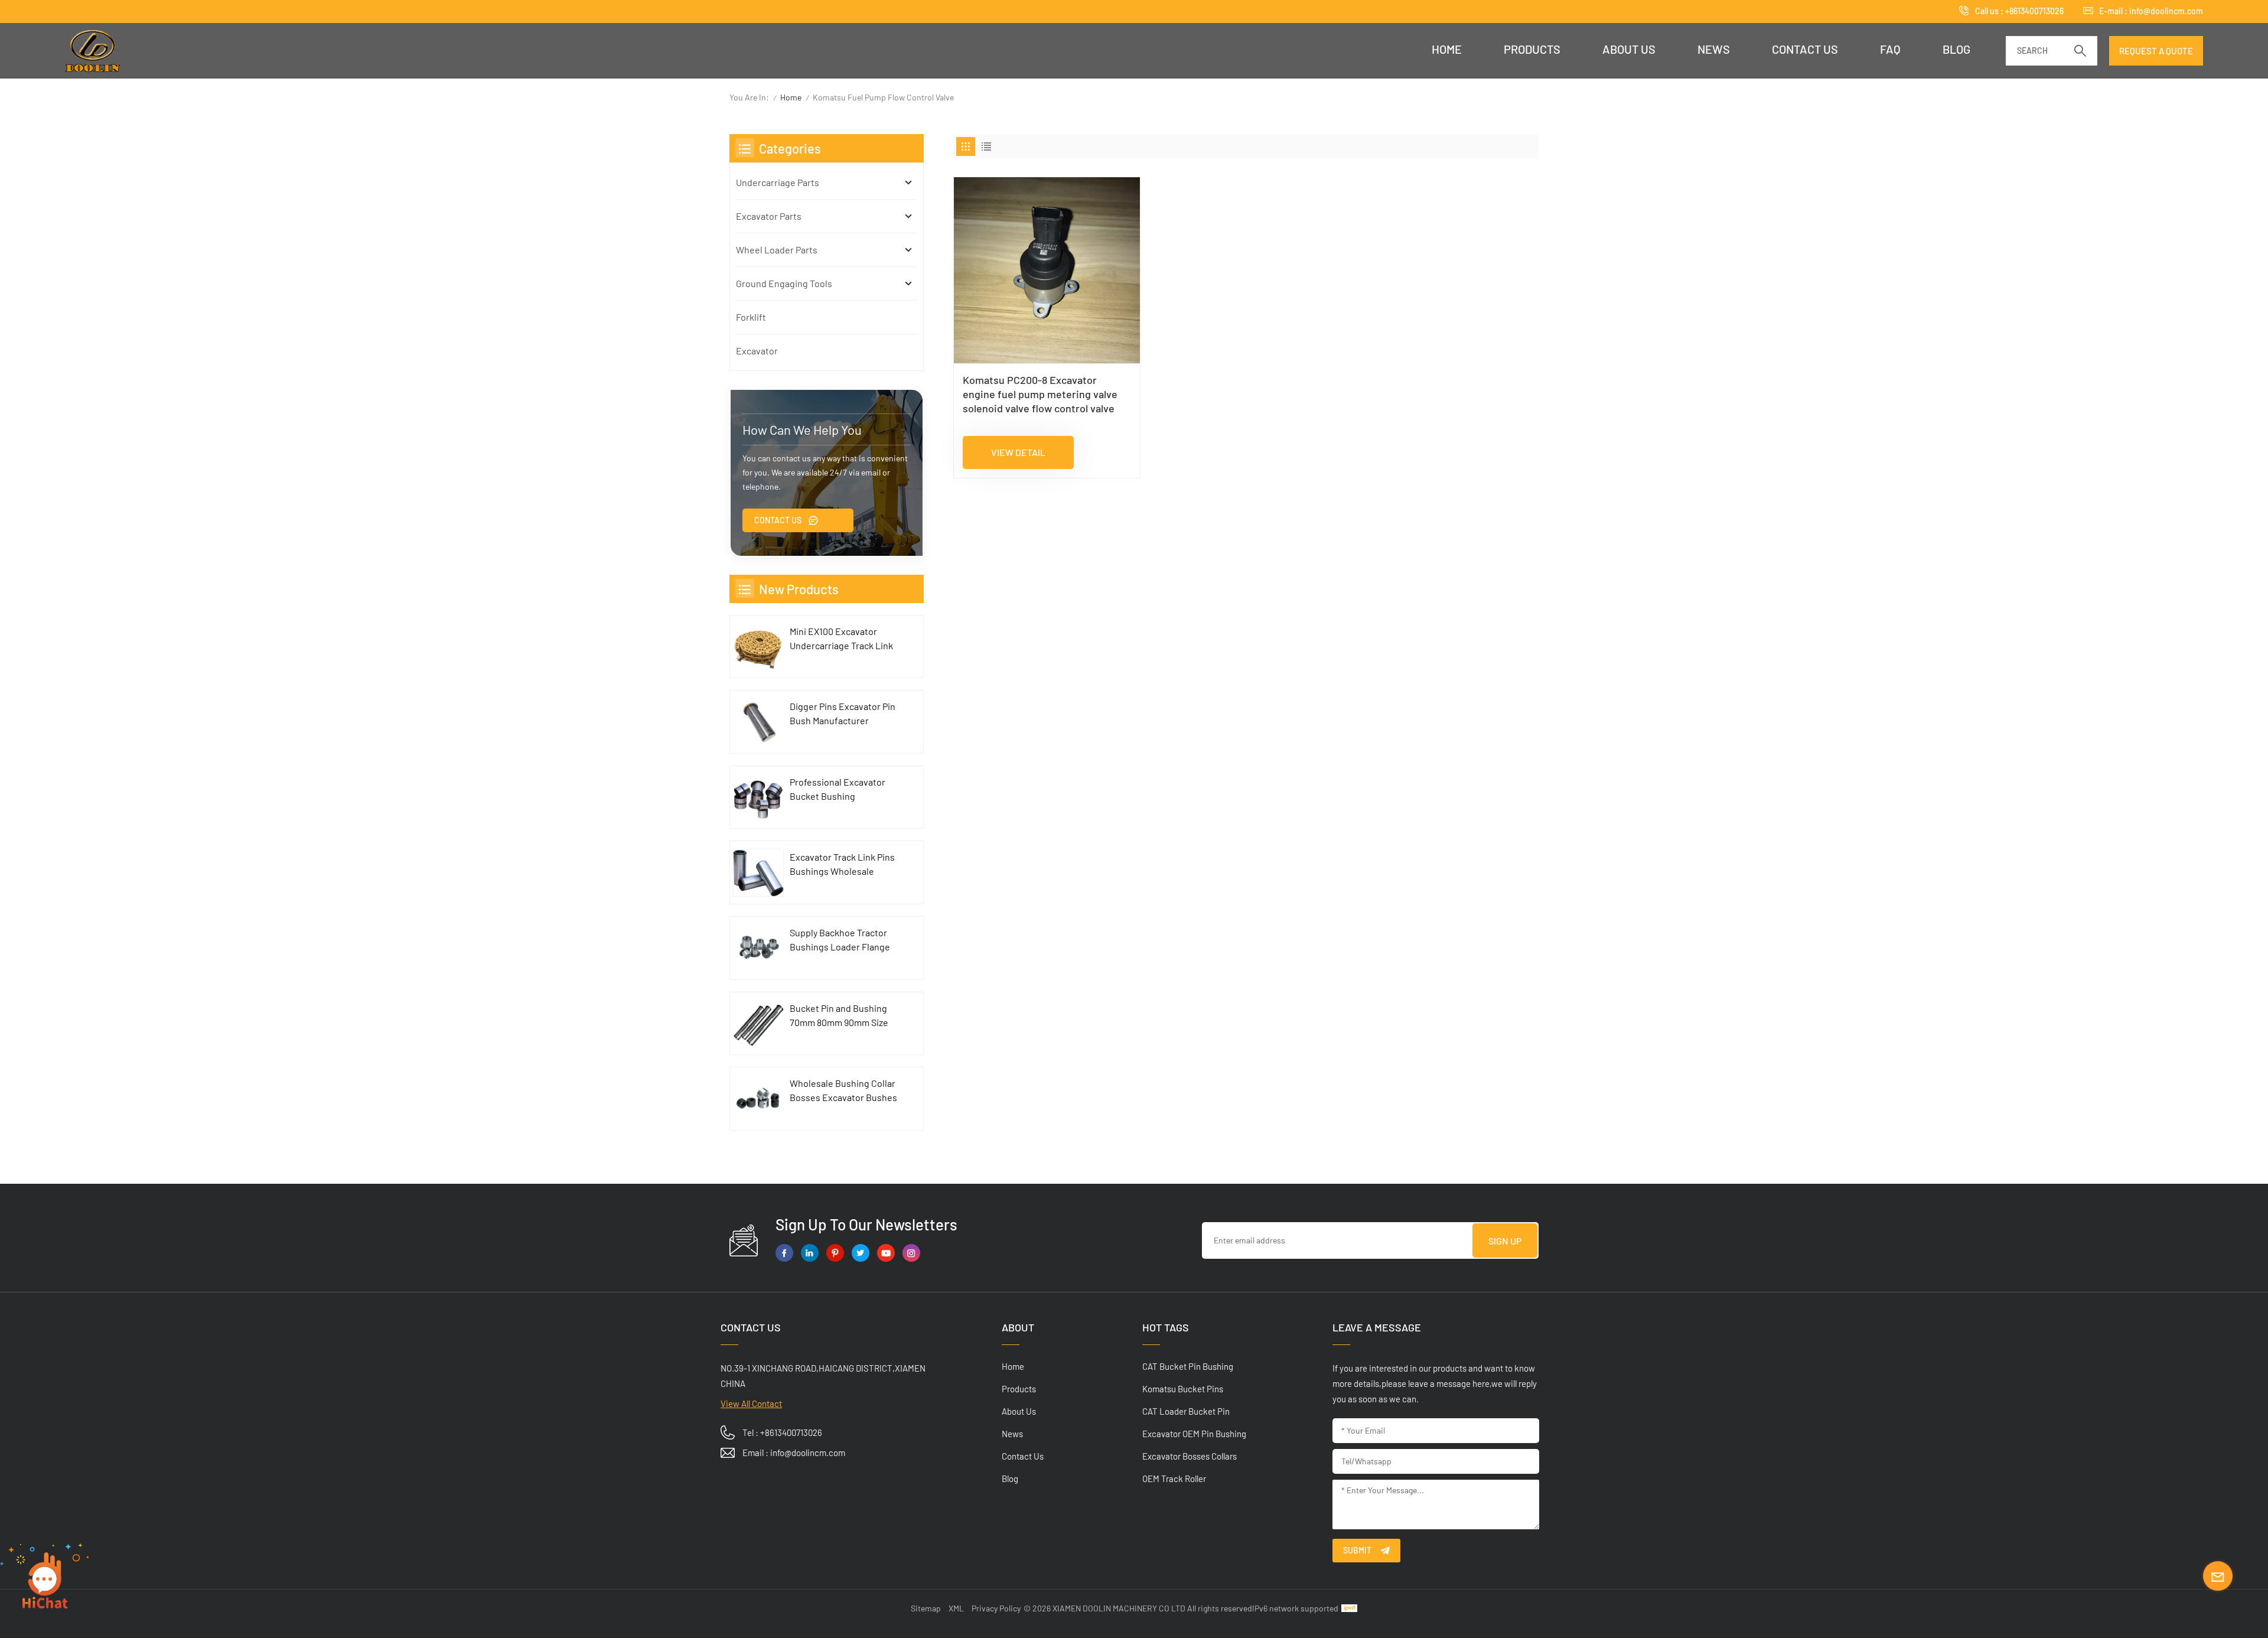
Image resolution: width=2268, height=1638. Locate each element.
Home (1447, 49)
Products (1532, 49)
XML (956, 1608)
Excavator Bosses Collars (1190, 1456)
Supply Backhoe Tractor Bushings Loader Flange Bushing (840, 940)
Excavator (757, 351)
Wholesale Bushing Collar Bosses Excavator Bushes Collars (843, 1091)
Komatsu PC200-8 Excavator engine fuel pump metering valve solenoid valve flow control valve (1040, 394)
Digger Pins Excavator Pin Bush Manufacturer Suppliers (843, 714)
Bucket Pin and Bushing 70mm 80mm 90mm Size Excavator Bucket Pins (839, 1016)
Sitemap (926, 1608)
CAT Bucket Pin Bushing (1188, 1366)
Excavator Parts (769, 216)
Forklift (751, 317)
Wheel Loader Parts (777, 250)
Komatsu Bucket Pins (1183, 1389)
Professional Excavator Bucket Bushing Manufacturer (838, 790)
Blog (1956, 49)
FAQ (1890, 49)
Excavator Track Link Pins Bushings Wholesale (842, 864)
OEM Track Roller (1174, 1479)
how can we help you (802, 429)
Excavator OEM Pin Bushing (1194, 1434)
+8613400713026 (2034, 11)
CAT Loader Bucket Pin (1186, 1411)
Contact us (1805, 49)
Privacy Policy (996, 1608)
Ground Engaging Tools (784, 283)
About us (1629, 49)
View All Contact (751, 1403)
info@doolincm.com (2166, 11)
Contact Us (778, 520)
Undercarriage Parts (778, 182)
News (1714, 49)
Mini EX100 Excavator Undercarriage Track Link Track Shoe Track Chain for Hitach (844, 639)
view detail (1018, 452)
